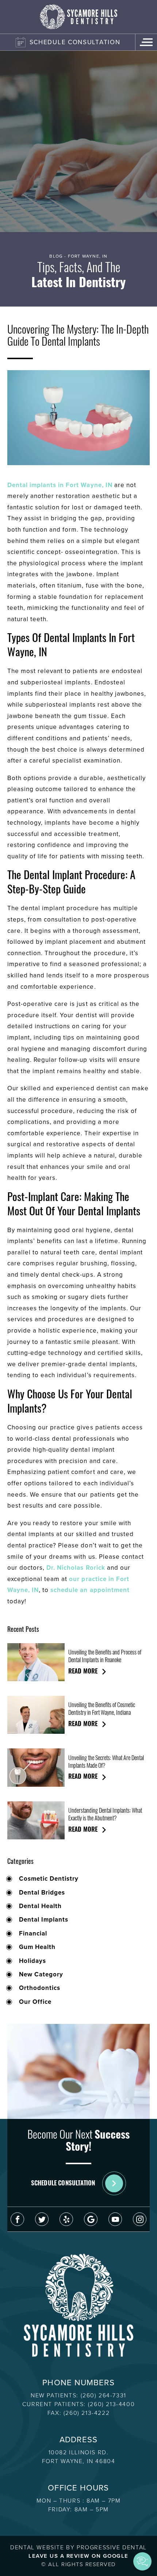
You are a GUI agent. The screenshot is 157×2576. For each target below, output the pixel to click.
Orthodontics (40, 1988)
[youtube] (115, 2219)
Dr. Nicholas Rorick (76, 1568)
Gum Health (37, 1947)
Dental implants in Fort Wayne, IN (60, 485)
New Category (41, 1975)
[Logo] (78, 17)
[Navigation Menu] (146, 42)
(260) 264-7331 (104, 2395)
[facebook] (17, 2219)
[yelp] (66, 2219)
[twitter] (42, 2219)
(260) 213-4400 (111, 2404)
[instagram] (140, 2219)
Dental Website (37, 2547)
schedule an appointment (90, 1590)
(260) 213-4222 (87, 2413)
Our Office (35, 2002)
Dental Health (40, 1906)
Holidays (32, 1961)
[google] (91, 2219)
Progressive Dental (112, 2547)
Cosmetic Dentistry (49, 1879)
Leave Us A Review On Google (78, 2556)
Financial (33, 1934)
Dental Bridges (42, 1893)
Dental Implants (44, 1920)
